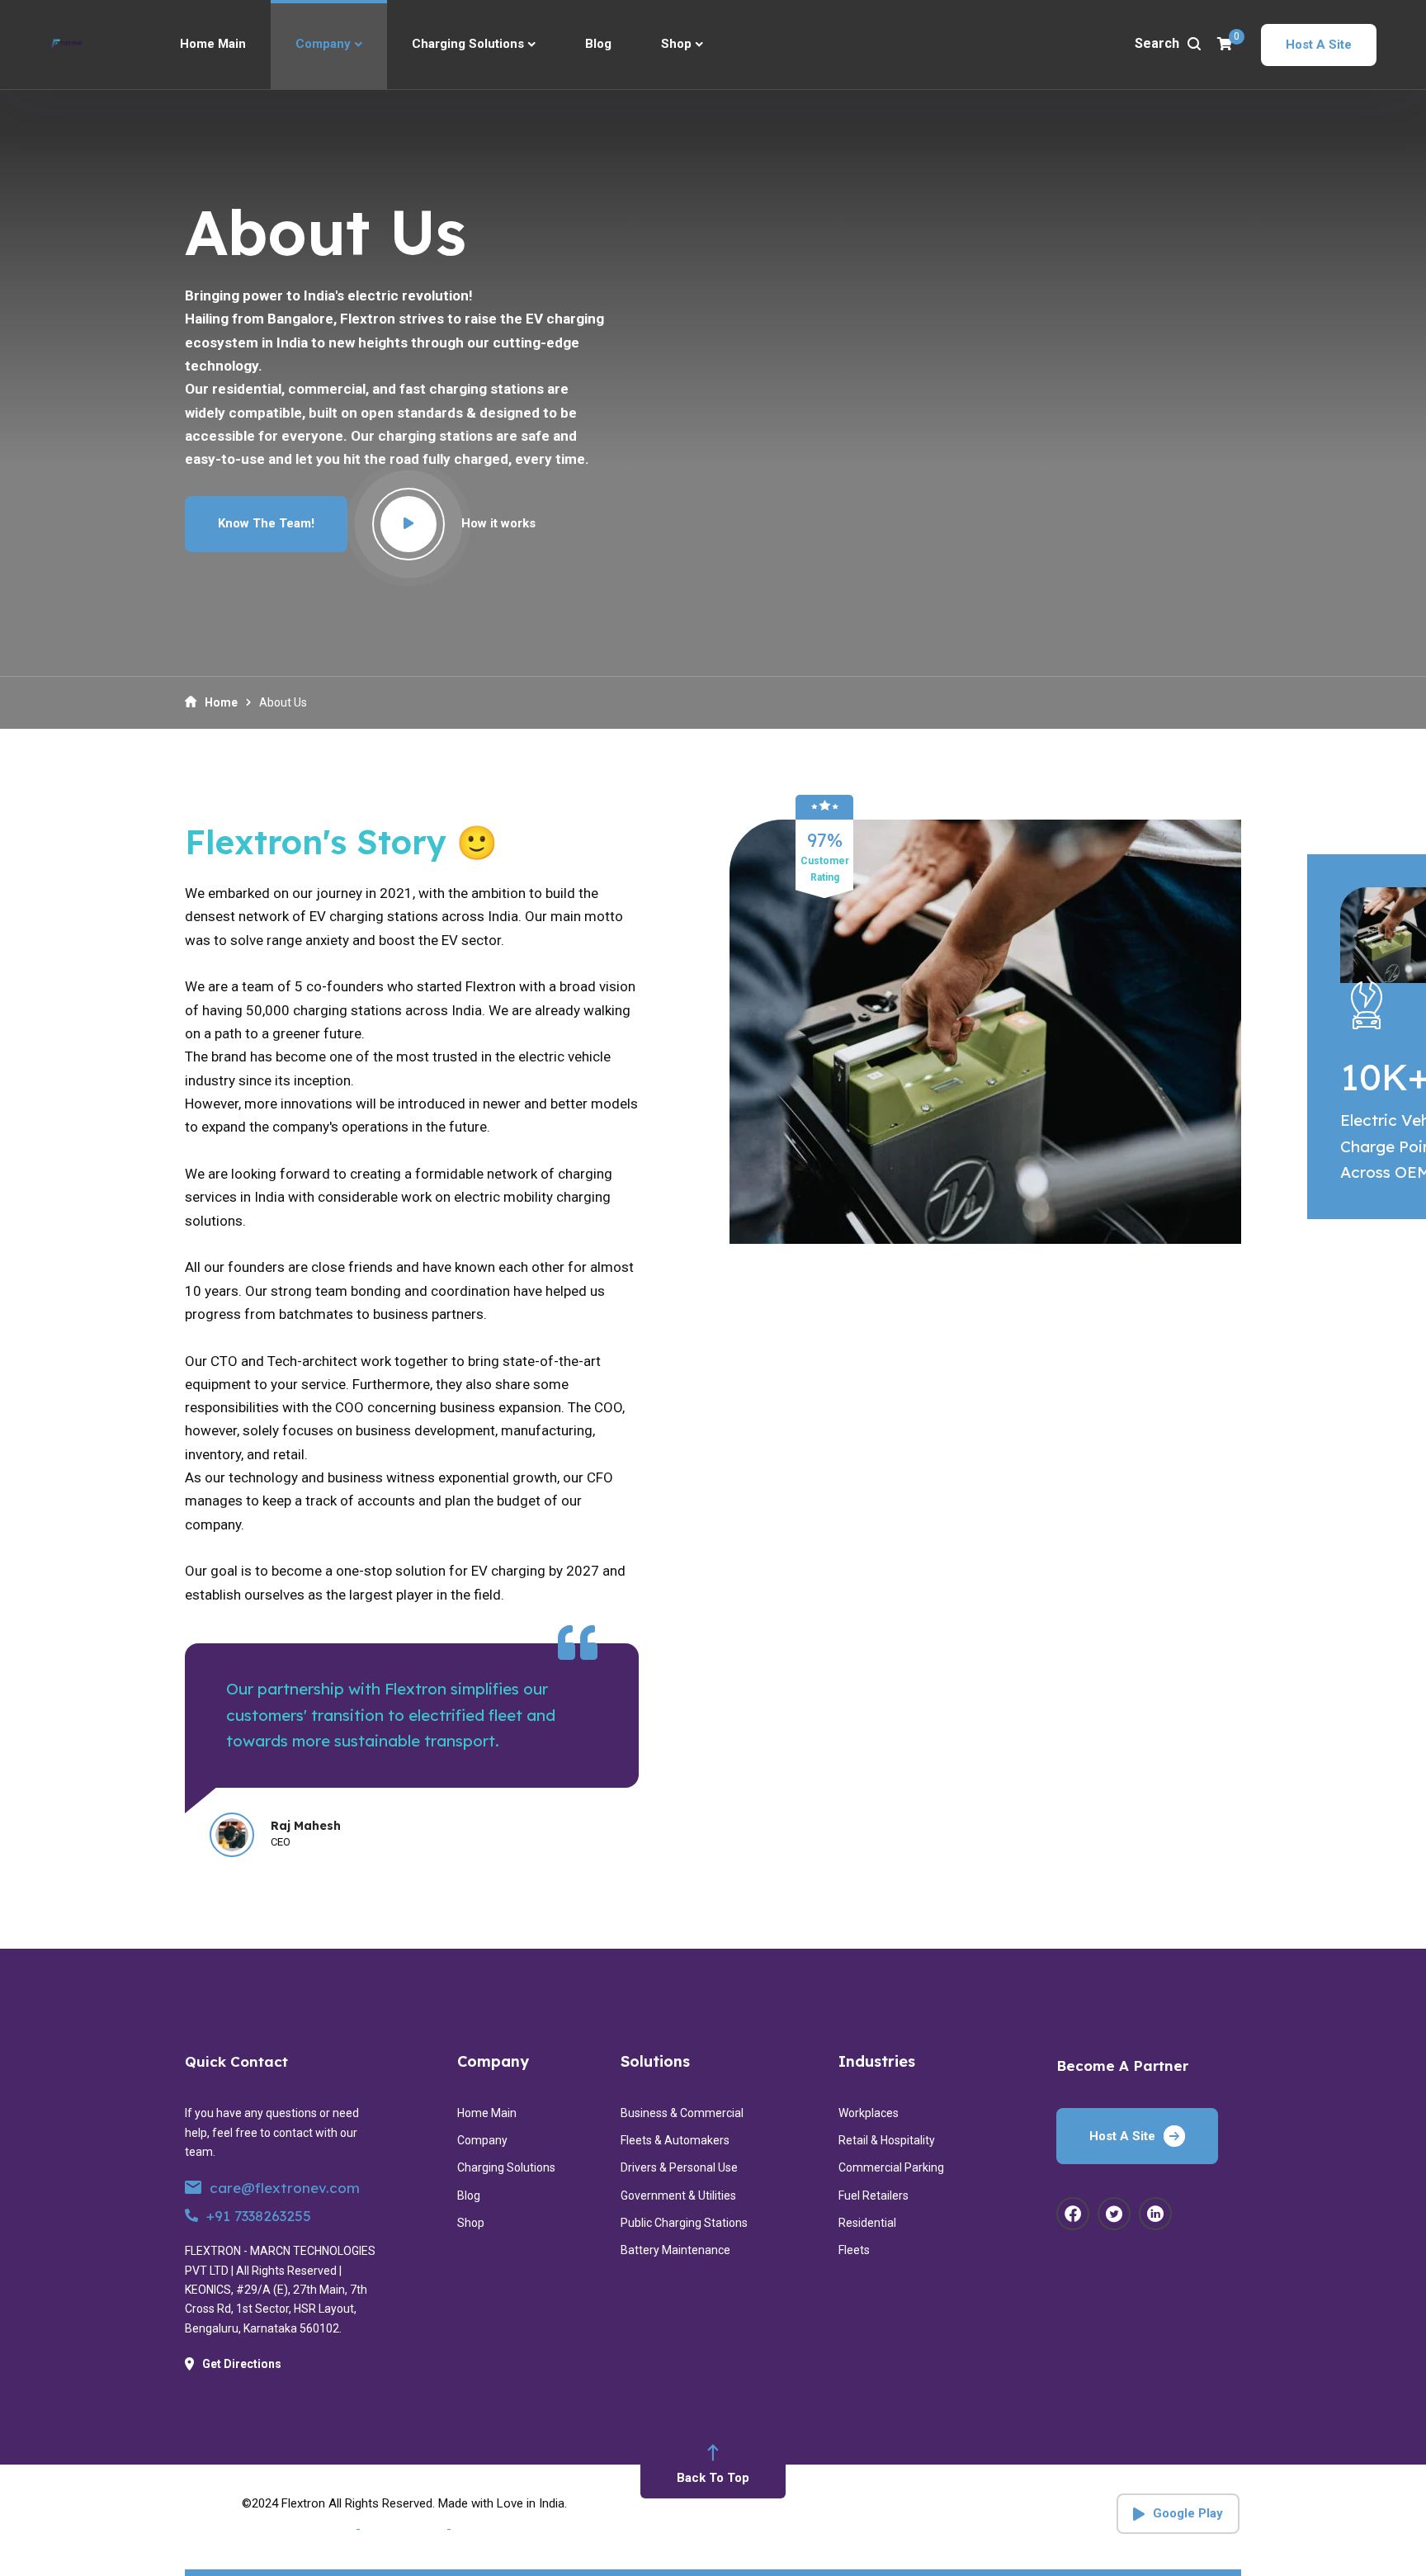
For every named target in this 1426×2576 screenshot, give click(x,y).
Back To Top (713, 2478)
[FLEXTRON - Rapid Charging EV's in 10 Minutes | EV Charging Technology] (66, 45)
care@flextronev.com (285, 2188)
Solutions (655, 2061)
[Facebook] (1073, 2214)
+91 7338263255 (259, 2216)
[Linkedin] (1155, 2214)
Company (493, 2061)
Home (221, 702)
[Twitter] (1114, 2214)
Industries (877, 2061)
